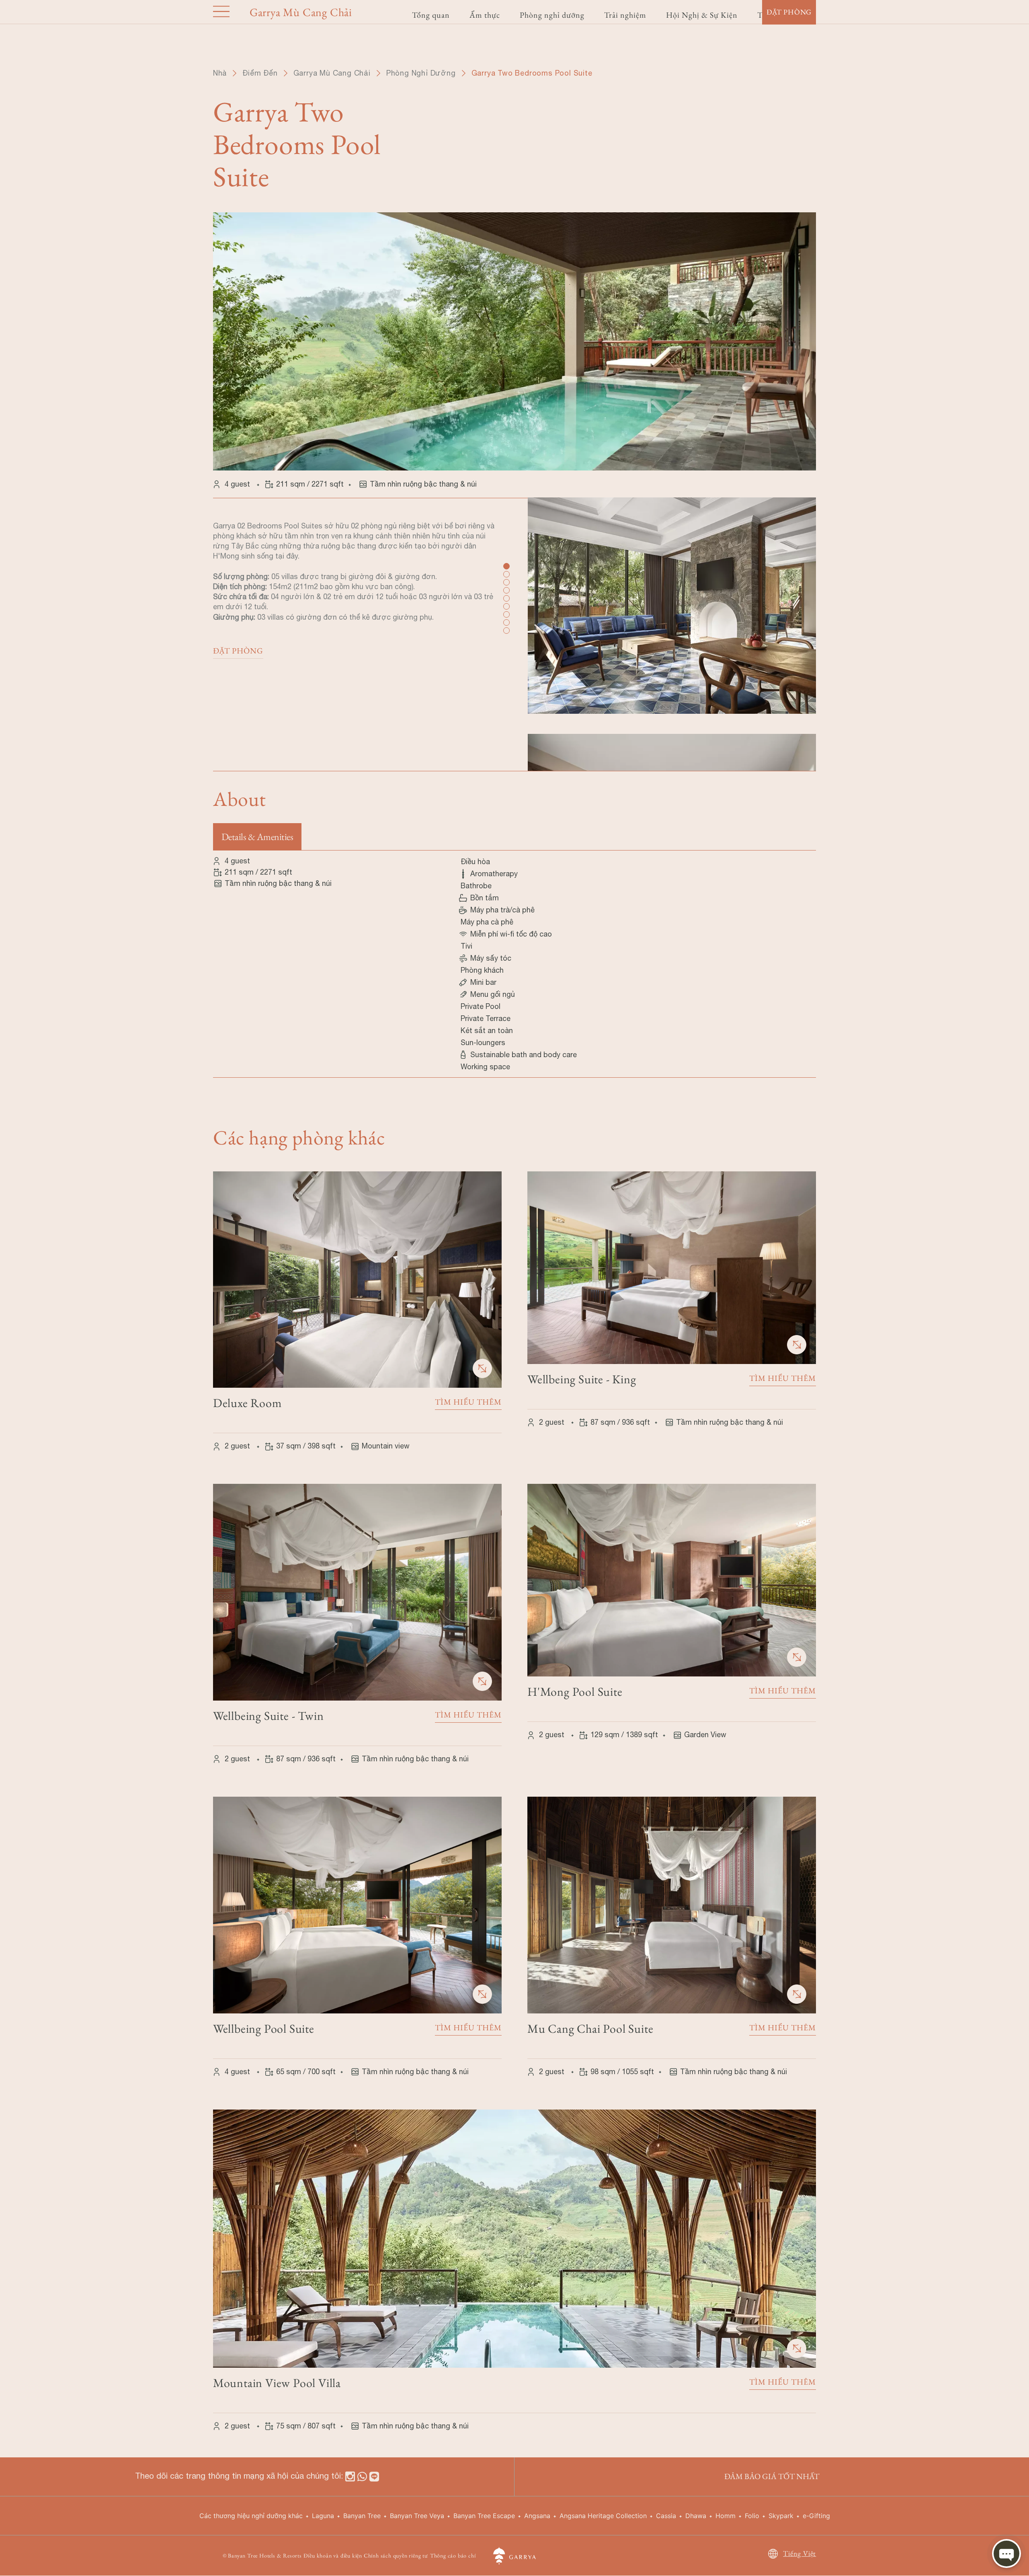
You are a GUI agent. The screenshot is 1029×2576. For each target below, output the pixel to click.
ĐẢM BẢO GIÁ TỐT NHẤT (772, 2476)
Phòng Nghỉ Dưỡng (421, 73)
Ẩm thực (485, 15)
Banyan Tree (362, 2516)
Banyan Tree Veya (417, 2516)
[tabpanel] (672, 615)
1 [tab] (506, 565)
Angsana (537, 2516)
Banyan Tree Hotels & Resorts (265, 2555)
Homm (726, 2516)
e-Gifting (816, 2516)
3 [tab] (506, 581)
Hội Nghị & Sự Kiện (702, 15)
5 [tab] (506, 598)
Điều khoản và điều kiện (333, 2555)
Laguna (323, 2516)
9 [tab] (506, 630)
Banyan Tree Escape (484, 2516)
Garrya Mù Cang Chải (332, 73)
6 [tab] (506, 606)
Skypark (781, 2516)
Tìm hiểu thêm (468, 1402)
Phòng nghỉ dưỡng (552, 15)
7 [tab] (506, 614)
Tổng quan (431, 15)
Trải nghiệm (625, 15)
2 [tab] (506, 573)
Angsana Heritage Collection (603, 2516)
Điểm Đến (260, 73)
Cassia (666, 2516)
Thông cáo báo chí (453, 2555)
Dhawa (696, 2516)
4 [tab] (506, 590)
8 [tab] (506, 622)
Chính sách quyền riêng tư (396, 2555)
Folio (752, 2516)
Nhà (220, 73)
